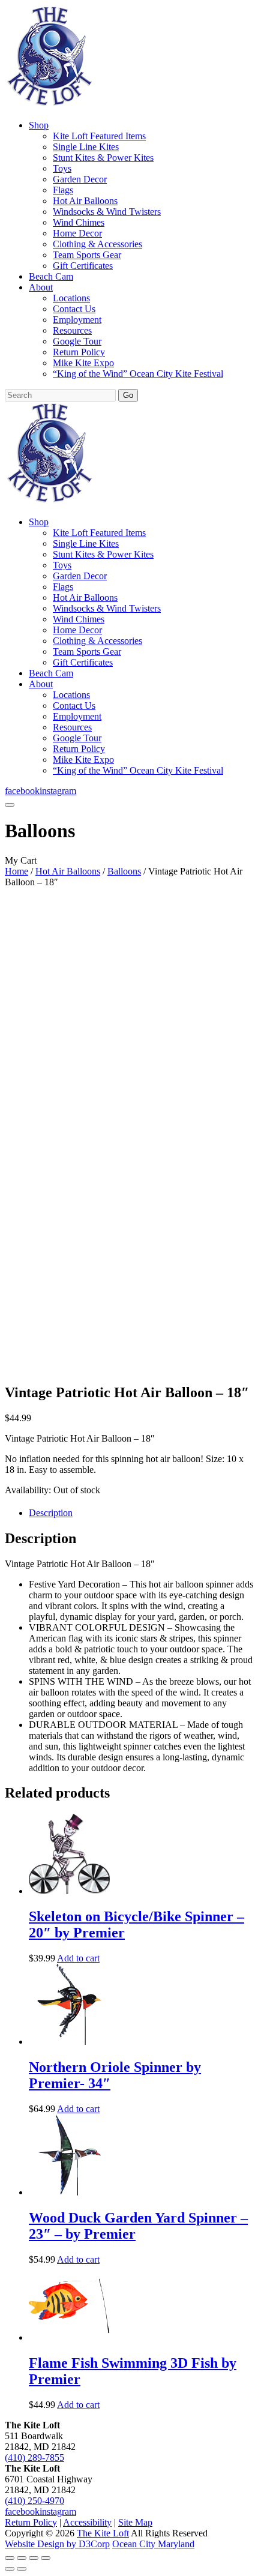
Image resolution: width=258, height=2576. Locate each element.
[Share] (34, 2558)
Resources (72, 330)
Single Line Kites (86, 147)
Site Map (135, 2522)
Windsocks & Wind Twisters (107, 212)
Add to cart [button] (78, 1958)
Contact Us (74, 309)
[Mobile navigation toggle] (10, 805)
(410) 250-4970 (34, 2501)
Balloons (124, 871)
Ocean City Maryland (153, 2544)
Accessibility (87, 2522)
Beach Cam (51, 276)
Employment (77, 320)
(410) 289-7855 (34, 2457)
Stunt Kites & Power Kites (103, 158)
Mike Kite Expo (83, 363)
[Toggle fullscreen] (22, 2558)
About (41, 287)
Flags (63, 190)
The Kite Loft (103, 2533)
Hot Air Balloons (85, 201)
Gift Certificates (83, 266)
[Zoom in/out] (10, 2558)
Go (128, 395)
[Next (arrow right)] (22, 2569)
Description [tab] (51, 1513)
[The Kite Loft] (49, 105)
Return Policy (79, 352)
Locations (71, 298)
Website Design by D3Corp (57, 2544)
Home (16, 871)
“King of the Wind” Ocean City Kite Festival (138, 374)
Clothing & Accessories (97, 244)
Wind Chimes (79, 222)
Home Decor (77, 233)
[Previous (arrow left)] (10, 2569)
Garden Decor (80, 179)
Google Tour (77, 341)
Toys (62, 168)
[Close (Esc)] (46, 2558)
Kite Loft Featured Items (99, 136)
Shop (39, 125)
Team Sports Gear (87, 255)
